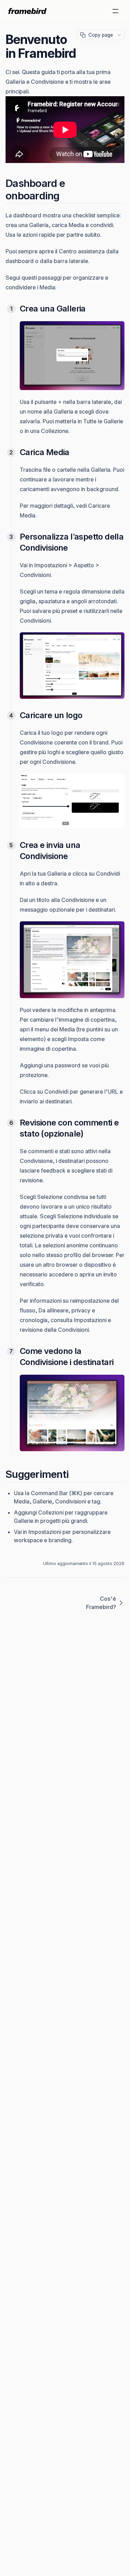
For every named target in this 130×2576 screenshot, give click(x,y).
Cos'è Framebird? (101, 1603)
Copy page (101, 35)
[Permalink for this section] (66, 196)
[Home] (28, 11)
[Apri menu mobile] (115, 11)
